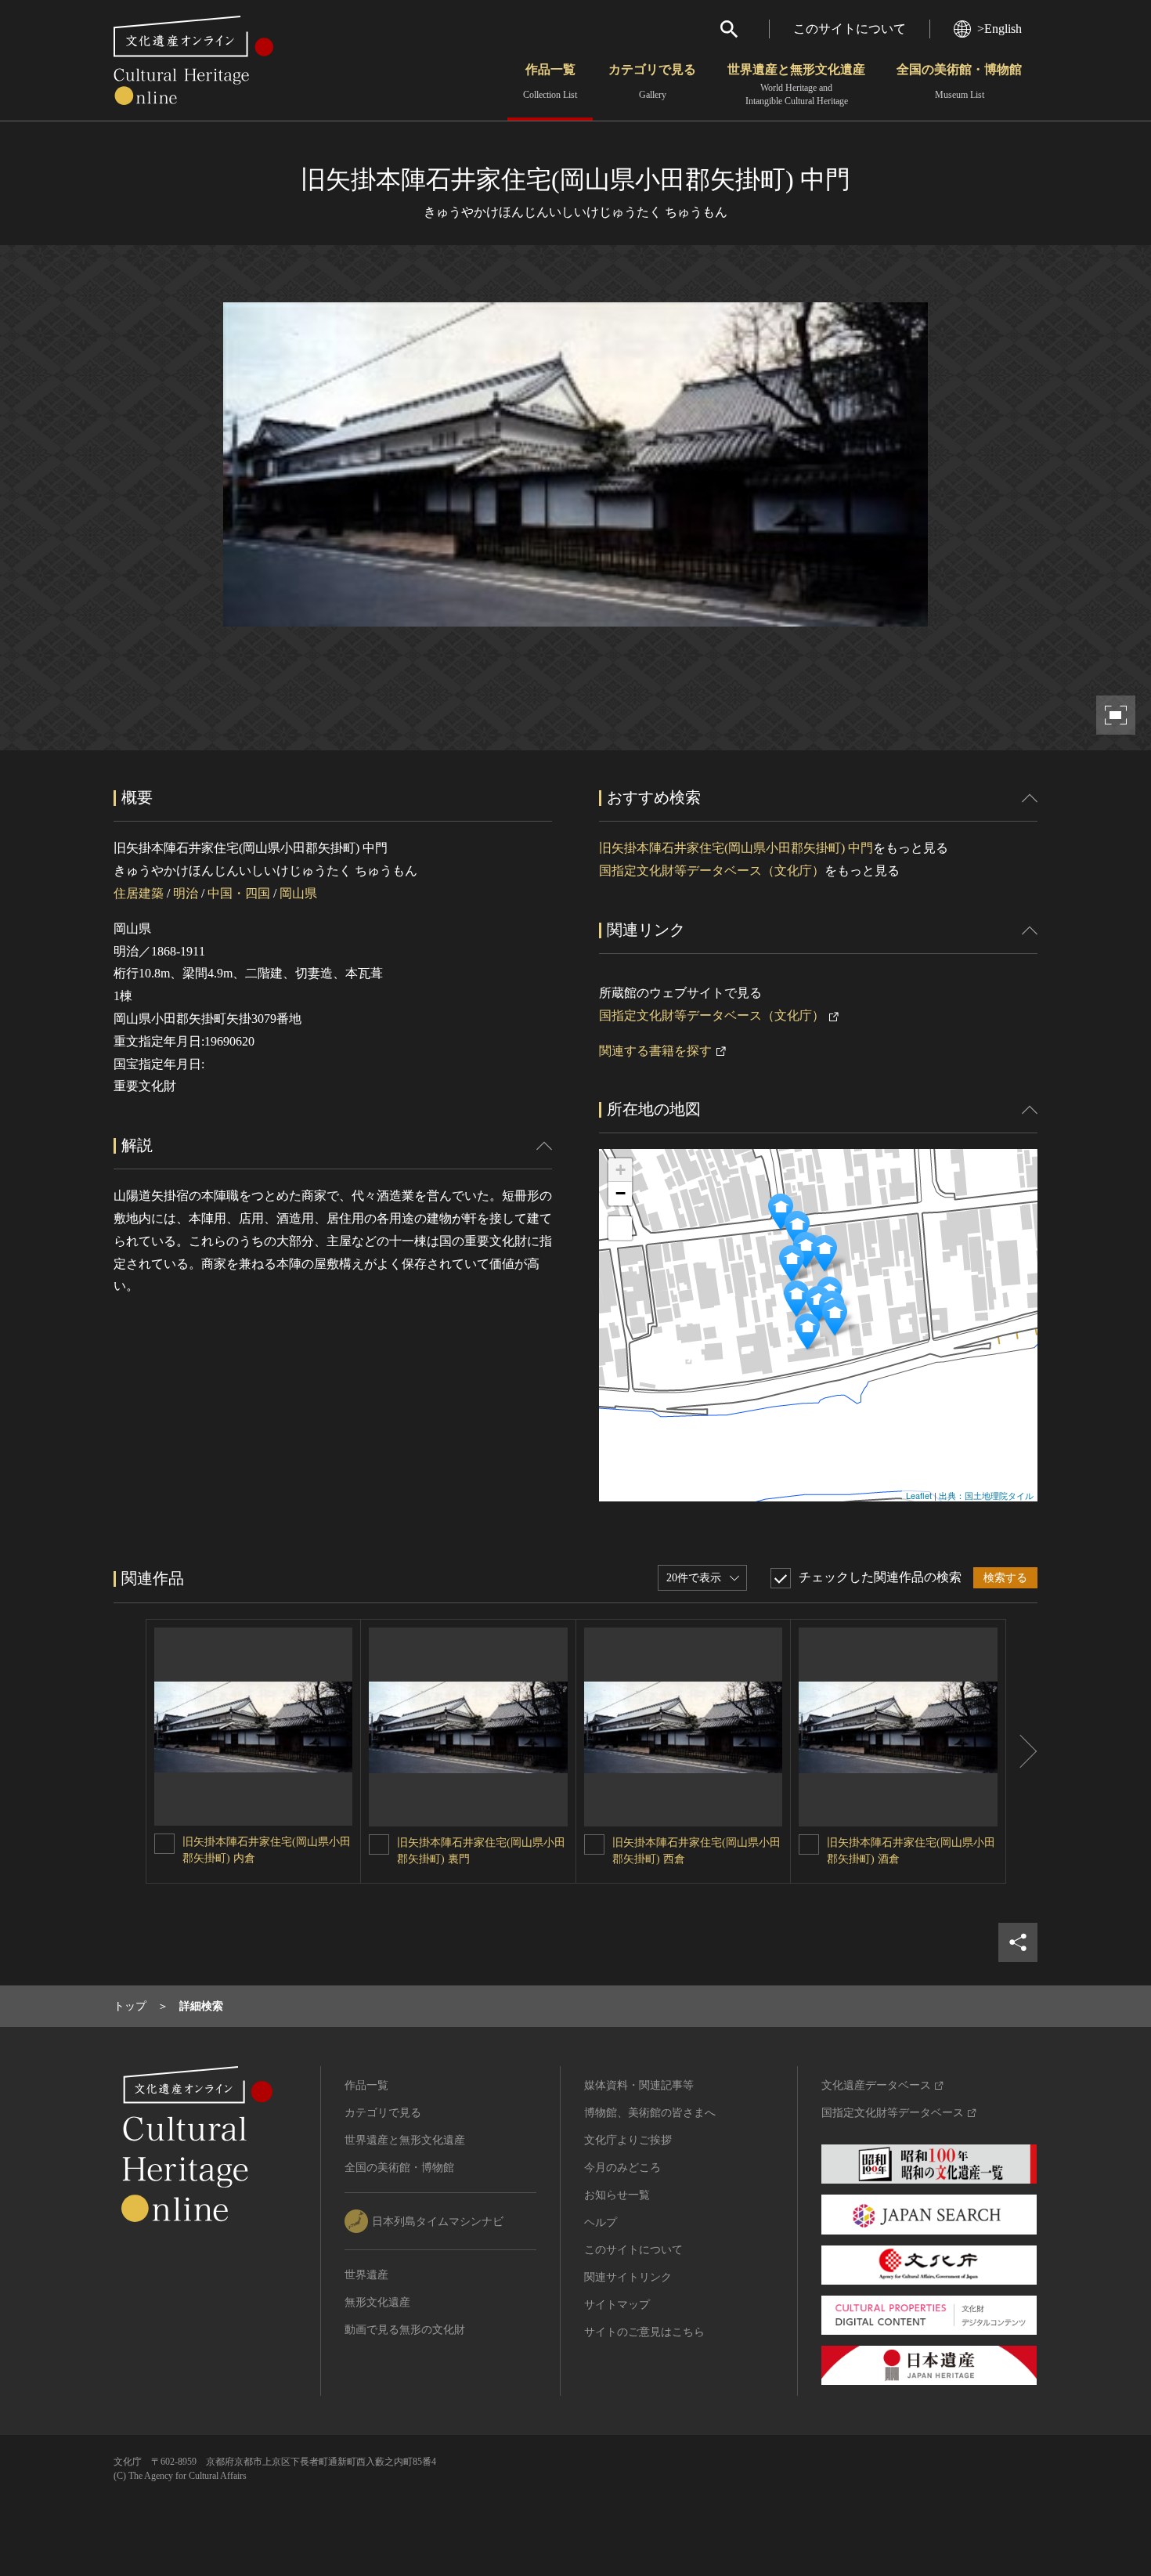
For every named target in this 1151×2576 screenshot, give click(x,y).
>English (999, 29)
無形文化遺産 (377, 2302)
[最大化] (620, 1228)
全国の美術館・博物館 (959, 81)
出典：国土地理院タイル (986, 1495)
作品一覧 (550, 81)
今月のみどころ (622, 2168)
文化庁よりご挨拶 (628, 2140)
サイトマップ (617, 2305)
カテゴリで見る (652, 81)
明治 (186, 893)
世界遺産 (366, 2275)
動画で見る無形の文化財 (405, 2330)
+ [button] (621, 1170)
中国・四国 (239, 893)
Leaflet (919, 1495)
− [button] (621, 1193)
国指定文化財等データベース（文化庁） (712, 871)
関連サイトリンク (628, 2277)
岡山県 (298, 893)
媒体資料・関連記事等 (639, 2085)
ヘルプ (601, 2222)
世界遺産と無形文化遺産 (796, 85)
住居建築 (139, 893)
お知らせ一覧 (617, 2195)
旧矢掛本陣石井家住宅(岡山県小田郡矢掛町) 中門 (736, 848)
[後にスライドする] (1022, 1751)
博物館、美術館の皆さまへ (650, 2113)
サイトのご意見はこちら (644, 2332)
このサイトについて (850, 29)
